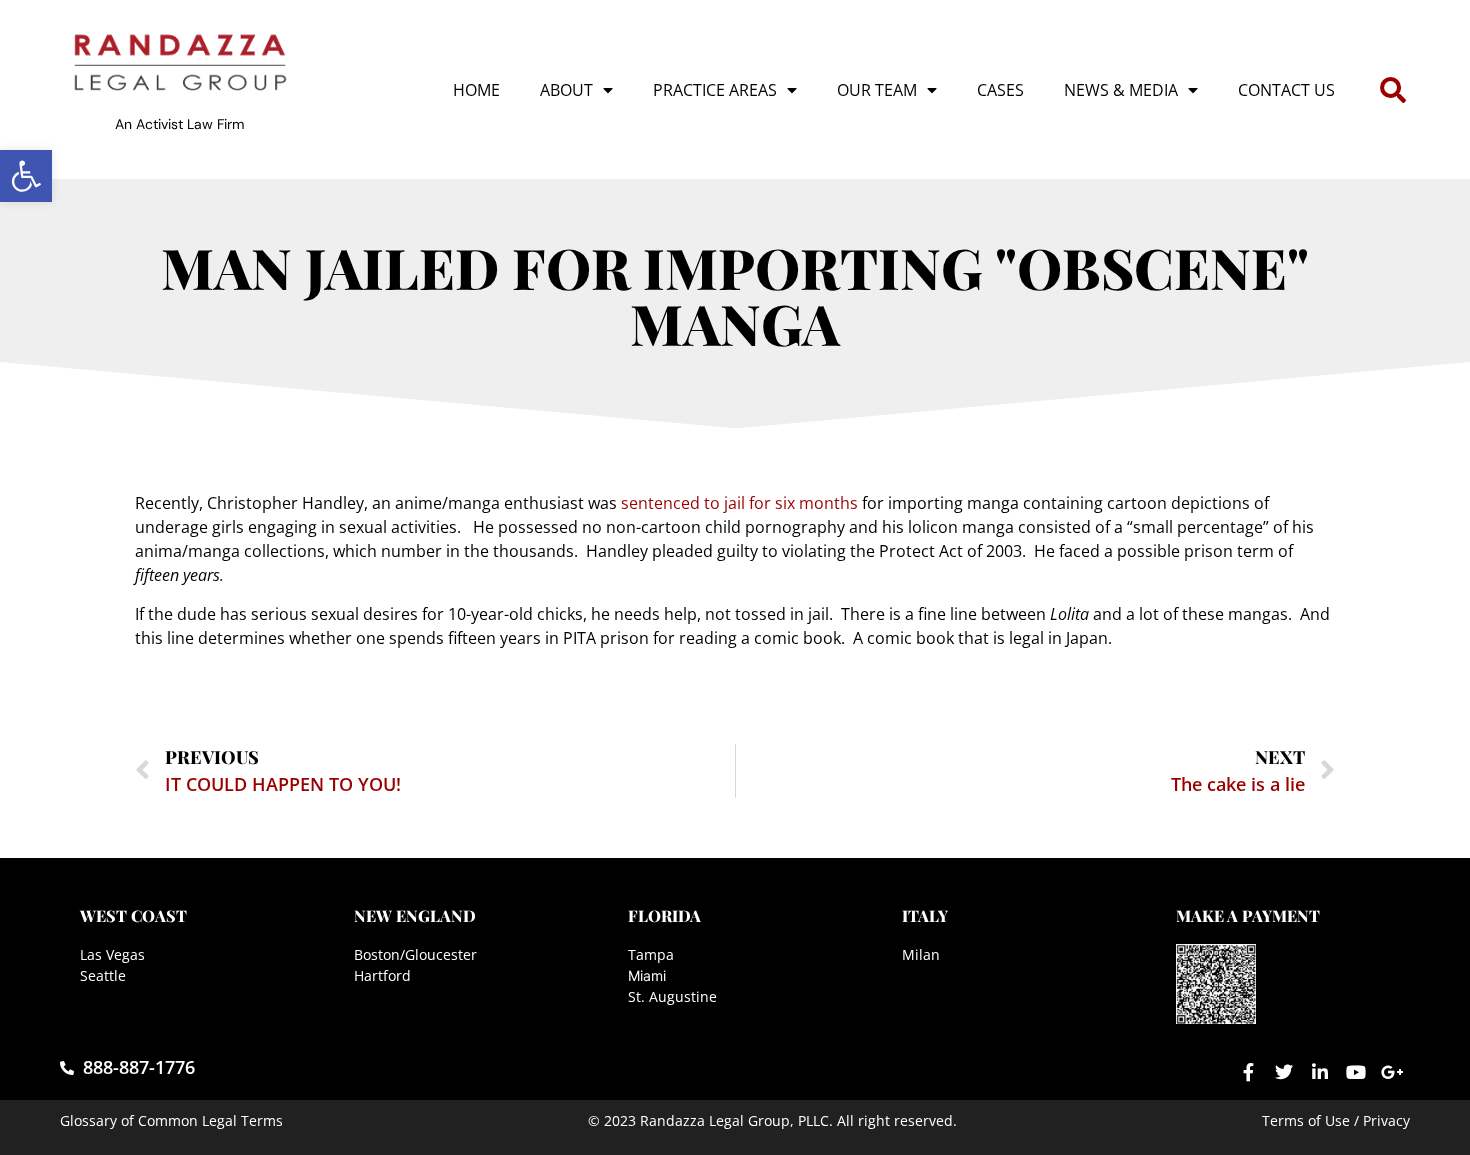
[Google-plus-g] (1392, 1072)
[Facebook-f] (1248, 1072)
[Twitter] (1284, 1072)
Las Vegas (112, 954)
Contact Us (1286, 90)
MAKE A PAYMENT (1248, 915)
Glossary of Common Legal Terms (171, 1120)
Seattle (103, 975)
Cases (1000, 90)
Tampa (651, 954)
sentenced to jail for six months (739, 503)
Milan (921, 954)
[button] (26, 176)
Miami (647, 975)
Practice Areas (715, 90)
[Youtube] (1356, 1072)
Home (476, 90)
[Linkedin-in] (1320, 1072)
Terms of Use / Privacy (1336, 1120)
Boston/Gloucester (415, 954)
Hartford (382, 975)
